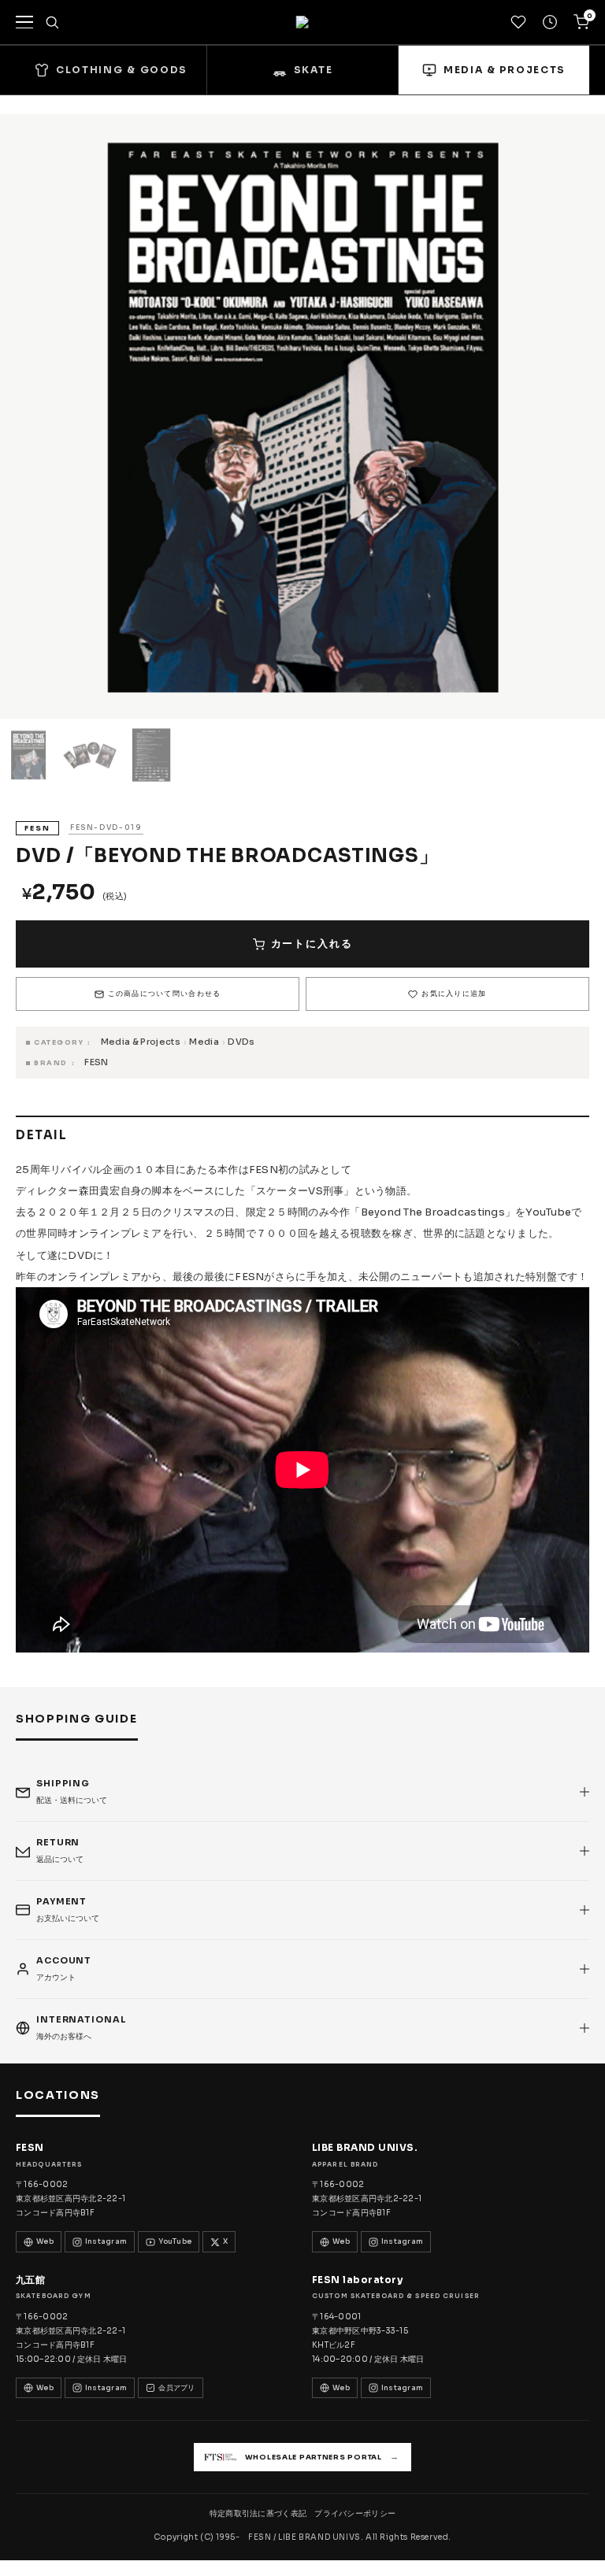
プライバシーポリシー (355, 2513)
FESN (96, 1062)
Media (204, 1042)
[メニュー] (24, 22)
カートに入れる (312, 944)
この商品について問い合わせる (165, 994)
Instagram (106, 2241)
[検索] (52, 22)
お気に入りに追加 (454, 994)
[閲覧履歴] (550, 22)
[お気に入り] (518, 22)
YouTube (175, 2241)
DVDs (241, 1042)
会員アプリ (176, 2388)
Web (45, 2241)
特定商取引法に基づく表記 (258, 2513)
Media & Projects (141, 1042)
